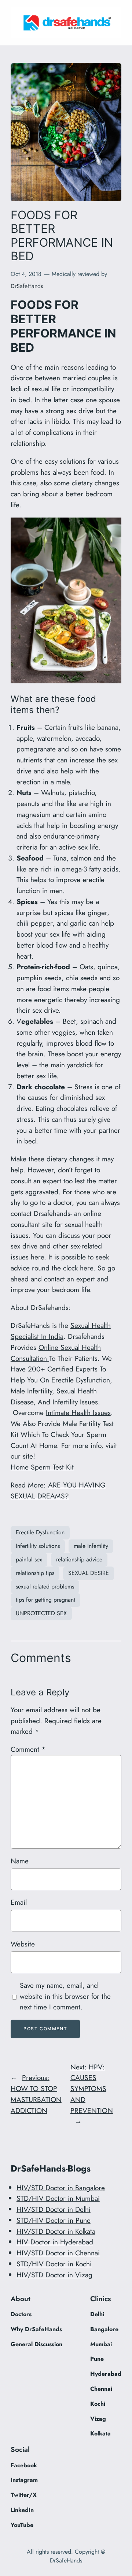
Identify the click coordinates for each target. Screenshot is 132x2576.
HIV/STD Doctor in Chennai (58, 2253)
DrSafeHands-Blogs (51, 2168)
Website (23, 1944)
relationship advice (79, 1559)
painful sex (29, 1559)
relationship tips (35, 1573)
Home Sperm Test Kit (42, 1467)
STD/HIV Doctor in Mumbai (58, 2198)
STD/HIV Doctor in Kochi (54, 2264)
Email (19, 1902)
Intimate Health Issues (78, 1412)
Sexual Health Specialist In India (61, 1331)
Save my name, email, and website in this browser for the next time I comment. (65, 1996)
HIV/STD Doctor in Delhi (54, 2209)
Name (20, 1861)
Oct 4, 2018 (26, 274)
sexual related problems (45, 1586)
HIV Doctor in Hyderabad (55, 2242)
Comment (28, 1749)
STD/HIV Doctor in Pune (54, 2220)
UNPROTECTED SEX (41, 1613)
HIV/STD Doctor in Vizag (54, 2275)
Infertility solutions (38, 1546)
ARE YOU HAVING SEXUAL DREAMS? (58, 1490)
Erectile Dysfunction (40, 1532)
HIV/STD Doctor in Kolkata (56, 2231)
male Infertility (91, 1546)
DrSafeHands (27, 286)
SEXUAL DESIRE (89, 1573)
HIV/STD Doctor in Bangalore (61, 2188)
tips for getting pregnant (45, 1600)
